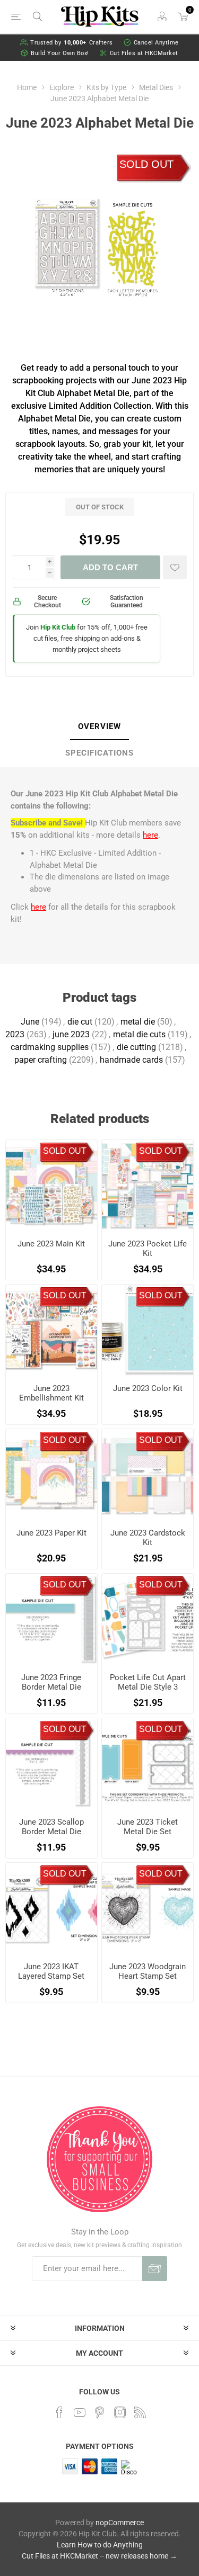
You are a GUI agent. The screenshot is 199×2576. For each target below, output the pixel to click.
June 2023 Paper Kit (51, 1533)
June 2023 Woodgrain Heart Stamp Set (148, 1971)
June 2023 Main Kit (51, 1244)
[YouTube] (80, 2412)
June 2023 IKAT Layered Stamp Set (51, 1971)
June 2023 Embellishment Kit (51, 1393)
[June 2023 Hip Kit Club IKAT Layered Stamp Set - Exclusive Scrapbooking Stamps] (51, 1908)
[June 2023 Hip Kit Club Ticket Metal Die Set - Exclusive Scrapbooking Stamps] (148, 1764)
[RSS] (140, 2412)
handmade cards (131, 1060)
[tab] (99, 727)
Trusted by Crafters (72, 43)
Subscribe (155, 2269)
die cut (80, 1022)
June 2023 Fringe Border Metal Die (51, 1682)
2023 (15, 1034)
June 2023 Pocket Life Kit (148, 1249)
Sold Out (146, 164)
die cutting (136, 1047)
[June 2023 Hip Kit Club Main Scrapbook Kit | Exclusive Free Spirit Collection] (51, 1186)
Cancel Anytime (156, 43)
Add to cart (110, 567)
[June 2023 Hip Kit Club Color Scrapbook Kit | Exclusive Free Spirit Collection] (148, 1330)
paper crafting (41, 1060)
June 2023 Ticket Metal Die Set (148, 1827)
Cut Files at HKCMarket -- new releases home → (99, 2556)
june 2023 (71, 1034)
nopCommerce (120, 2523)
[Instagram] (120, 2412)
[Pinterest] (100, 2412)
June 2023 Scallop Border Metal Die (51, 1827)
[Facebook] (59, 2412)
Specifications (99, 753)
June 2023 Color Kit (148, 1388)
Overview (99, 726)
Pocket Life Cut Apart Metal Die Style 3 (148, 1682)
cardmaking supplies (50, 1047)
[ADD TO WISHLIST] (175, 567)
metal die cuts (139, 1034)
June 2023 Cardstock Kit (148, 1538)
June (30, 1022)
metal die (138, 1022)
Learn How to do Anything (100, 2545)
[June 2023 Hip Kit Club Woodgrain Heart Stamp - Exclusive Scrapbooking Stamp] (148, 1908)
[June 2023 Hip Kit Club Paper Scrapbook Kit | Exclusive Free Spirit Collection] (51, 1475)
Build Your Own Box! (60, 53)
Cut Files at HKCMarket (144, 53)
